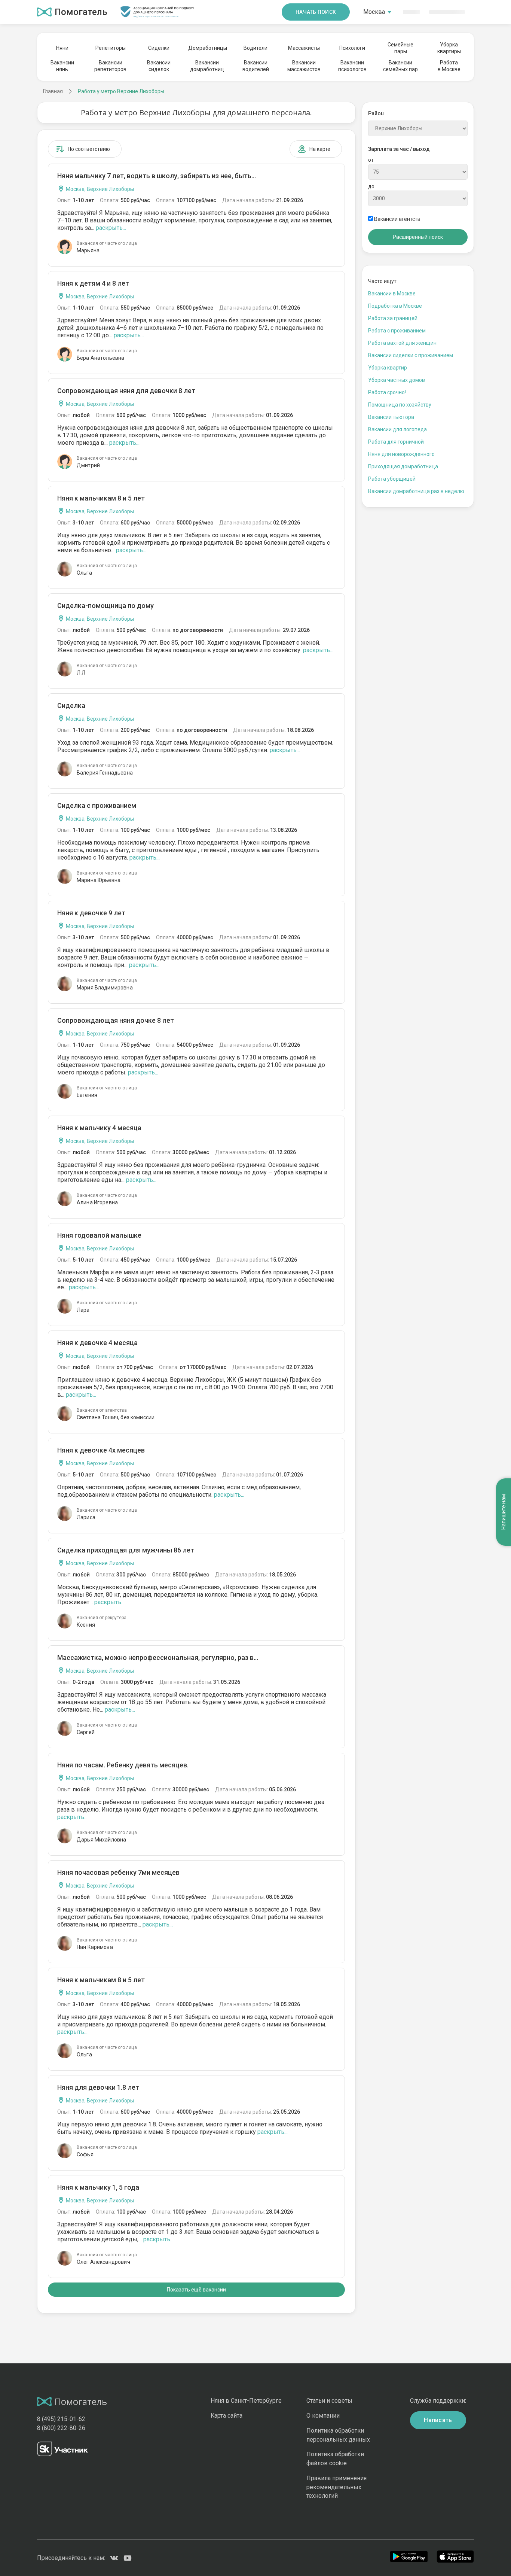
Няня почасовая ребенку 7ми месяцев (118, 1872)
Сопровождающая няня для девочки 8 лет (126, 391)
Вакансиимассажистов (304, 66)
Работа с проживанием (397, 331)
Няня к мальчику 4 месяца (99, 1128)
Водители (255, 48)
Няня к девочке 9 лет (91, 913)
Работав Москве (449, 66)
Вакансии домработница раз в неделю (416, 491)
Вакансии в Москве (392, 294)
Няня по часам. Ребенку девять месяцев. (123, 1765)
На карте (320, 149)
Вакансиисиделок (159, 66)
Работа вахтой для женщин (402, 343)
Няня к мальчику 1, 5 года (98, 2187)
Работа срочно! (387, 392)
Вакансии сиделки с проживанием (411, 355)
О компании (323, 2416)
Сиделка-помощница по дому (105, 606)
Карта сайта (227, 2416)
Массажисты (304, 48)
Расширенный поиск (418, 237)
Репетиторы (111, 48)
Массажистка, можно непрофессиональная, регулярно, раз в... (158, 1657)
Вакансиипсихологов (352, 66)
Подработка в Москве (395, 306)
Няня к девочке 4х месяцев (101, 1450)
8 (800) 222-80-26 (61, 2428)
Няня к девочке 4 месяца (97, 1343)
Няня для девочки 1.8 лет (98, 2087)
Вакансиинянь (62, 66)
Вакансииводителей (256, 66)
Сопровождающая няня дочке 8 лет (116, 1020)
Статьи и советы (329, 2401)
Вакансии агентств (397, 219)
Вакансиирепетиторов (110, 66)
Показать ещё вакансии (196, 2290)
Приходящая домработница (403, 466)
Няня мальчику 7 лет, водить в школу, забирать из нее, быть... (157, 176)
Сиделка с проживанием (97, 805)
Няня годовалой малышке (99, 1235)
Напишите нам (504, 1512)
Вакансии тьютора (391, 417)
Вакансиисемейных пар (400, 66)
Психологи (352, 48)
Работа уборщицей (392, 479)
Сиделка (71, 705)
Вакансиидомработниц (207, 66)
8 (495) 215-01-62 (61, 2419)
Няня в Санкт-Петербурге (246, 2401)
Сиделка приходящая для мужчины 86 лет (126, 1550)
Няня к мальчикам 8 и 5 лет (101, 498)
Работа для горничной (396, 442)
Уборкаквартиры (449, 48)
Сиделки (159, 48)
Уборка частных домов (397, 380)
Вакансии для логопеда (397, 429)
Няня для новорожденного (401, 454)
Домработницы (207, 48)
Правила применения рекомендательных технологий (336, 2487)
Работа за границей (393, 318)
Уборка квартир (388, 368)
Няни (62, 48)
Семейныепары (400, 48)
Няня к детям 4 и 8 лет (93, 283)
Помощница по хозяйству (400, 405)
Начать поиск (316, 12)
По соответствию (89, 149)
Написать (438, 2420)
